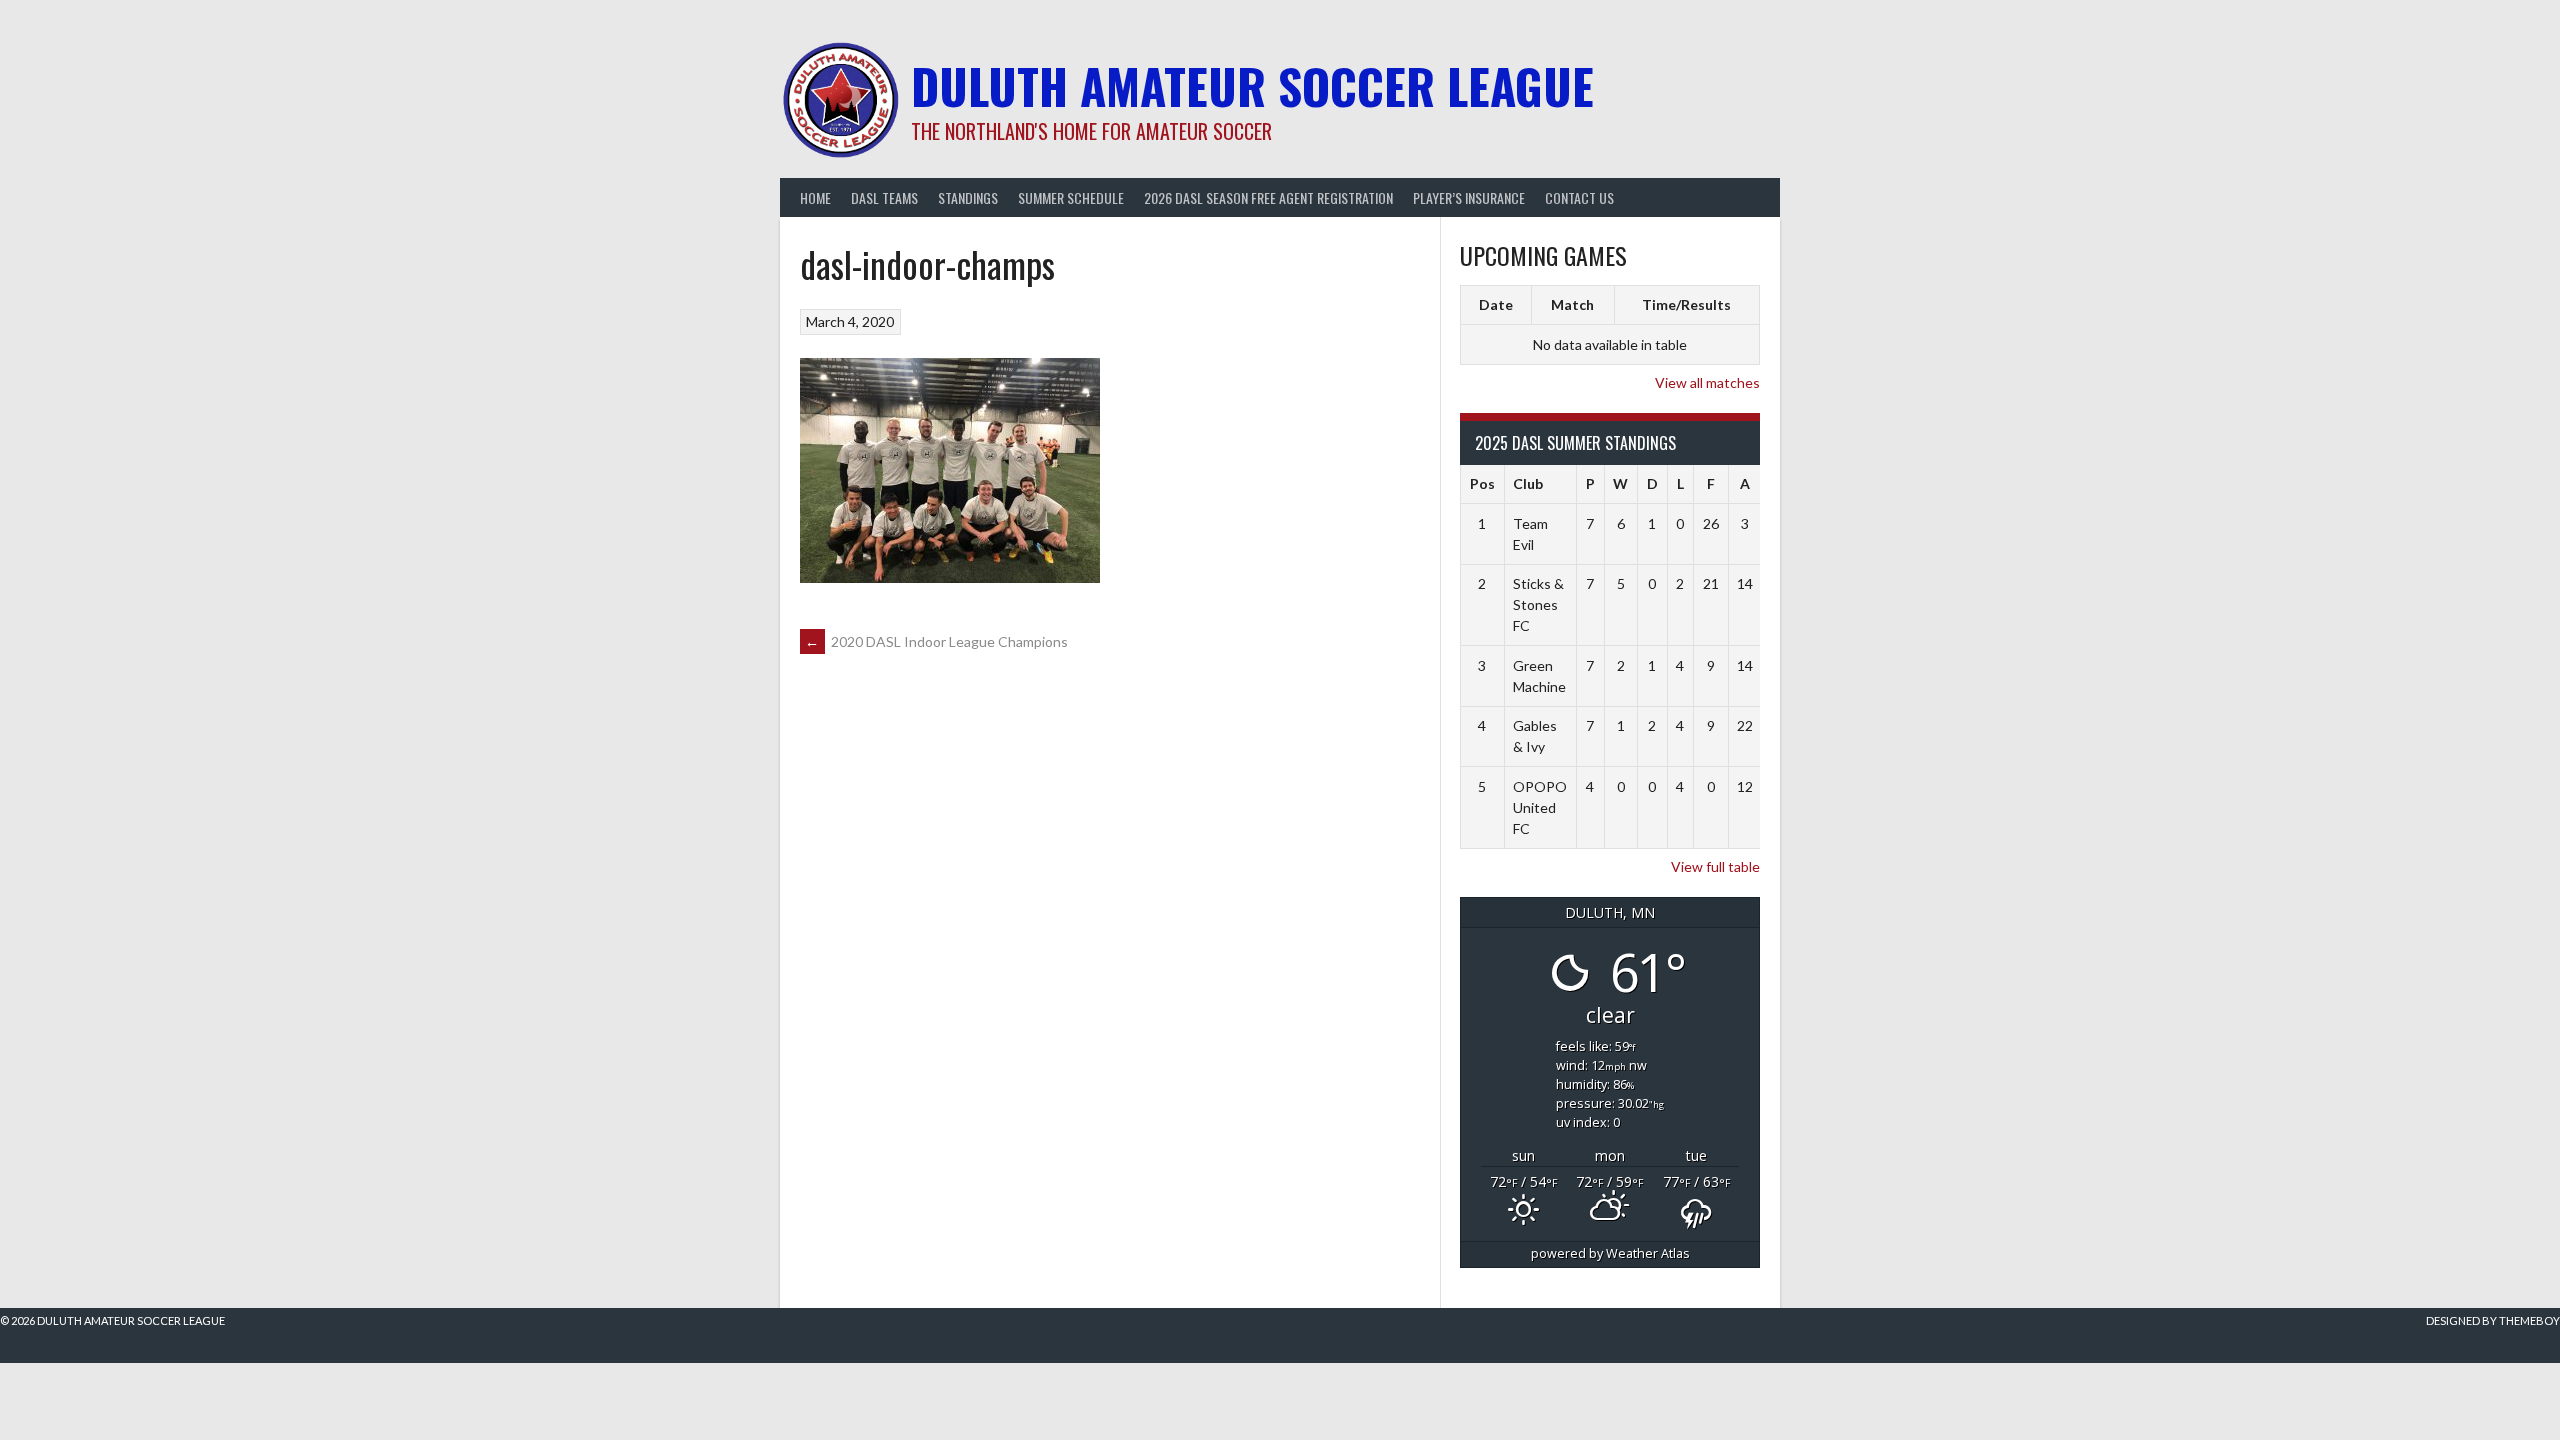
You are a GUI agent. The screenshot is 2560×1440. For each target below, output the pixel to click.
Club (1528, 483)
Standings (968, 197)
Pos (1482, 483)
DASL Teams (884, 197)
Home (815, 197)
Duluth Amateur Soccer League (1252, 85)
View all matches (1707, 382)
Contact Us (1579, 197)
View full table (1715, 866)
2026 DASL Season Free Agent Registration (1268, 197)
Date (1496, 304)
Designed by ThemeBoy (2493, 1320)
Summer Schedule (1071, 197)
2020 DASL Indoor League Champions (936, 641)
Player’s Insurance (1469, 197)
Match (1572, 304)
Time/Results (1686, 304)
